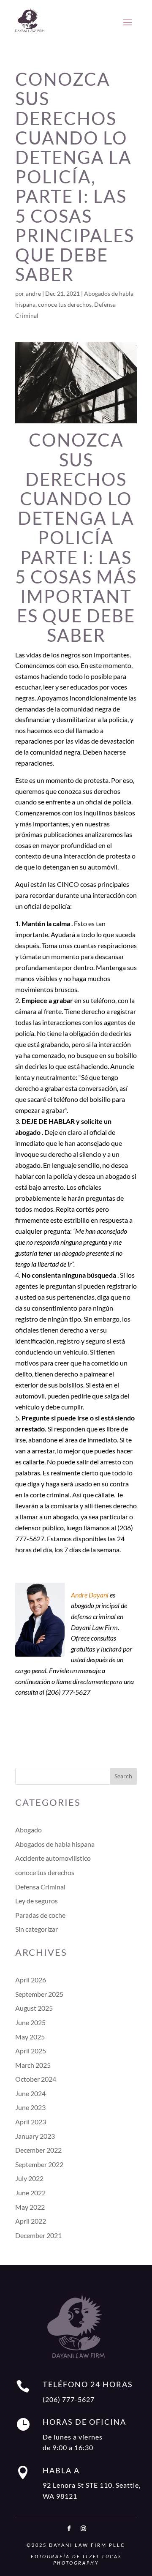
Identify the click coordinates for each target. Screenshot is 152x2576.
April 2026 (31, 1980)
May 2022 (30, 2207)
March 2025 (33, 2065)
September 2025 (39, 1994)
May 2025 (30, 2037)
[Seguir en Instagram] (83, 2529)
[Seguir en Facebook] (69, 2529)
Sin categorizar (37, 1929)
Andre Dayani (90, 1595)
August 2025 (34, 2008)
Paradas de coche (40, 1915)
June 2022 (30, 2193)
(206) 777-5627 (69, 2399)
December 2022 (38, 2150)
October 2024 (36, 2079)
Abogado (28, 1830)
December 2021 (38, 2235)
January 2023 (35, 2136)
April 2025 (31, 2051)
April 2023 (31, 2122)
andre (33, 293)
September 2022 (39, 2164)
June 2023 (30, 2107)
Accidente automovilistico (53, 1858)
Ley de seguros (37, 1901)
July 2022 (29, 2178)
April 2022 (31, 2221)
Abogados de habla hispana (55, 1844)
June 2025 (30, 2022)
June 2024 (30, 2093)
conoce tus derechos (65, 304)
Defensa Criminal (40, 1887)
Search (123, 1776)
